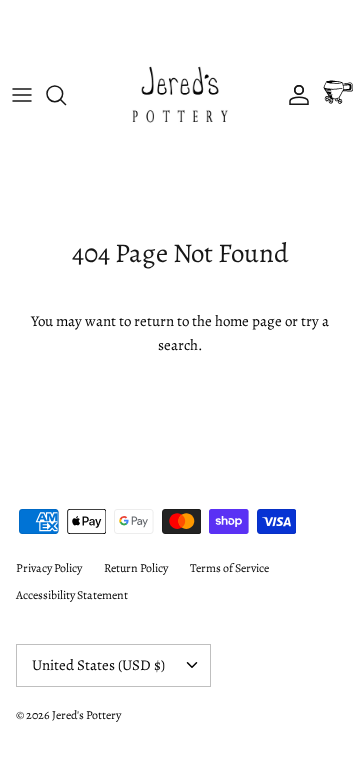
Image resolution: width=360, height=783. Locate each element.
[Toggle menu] (22, 95)
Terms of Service (229, 568)
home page (248, 321)
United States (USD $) (98, 665)
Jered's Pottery (86, 715)
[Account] (294, 95)
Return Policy (136, 568)
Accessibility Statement (72, 595)
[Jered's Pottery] (180, 95)
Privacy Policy (49, 568)
